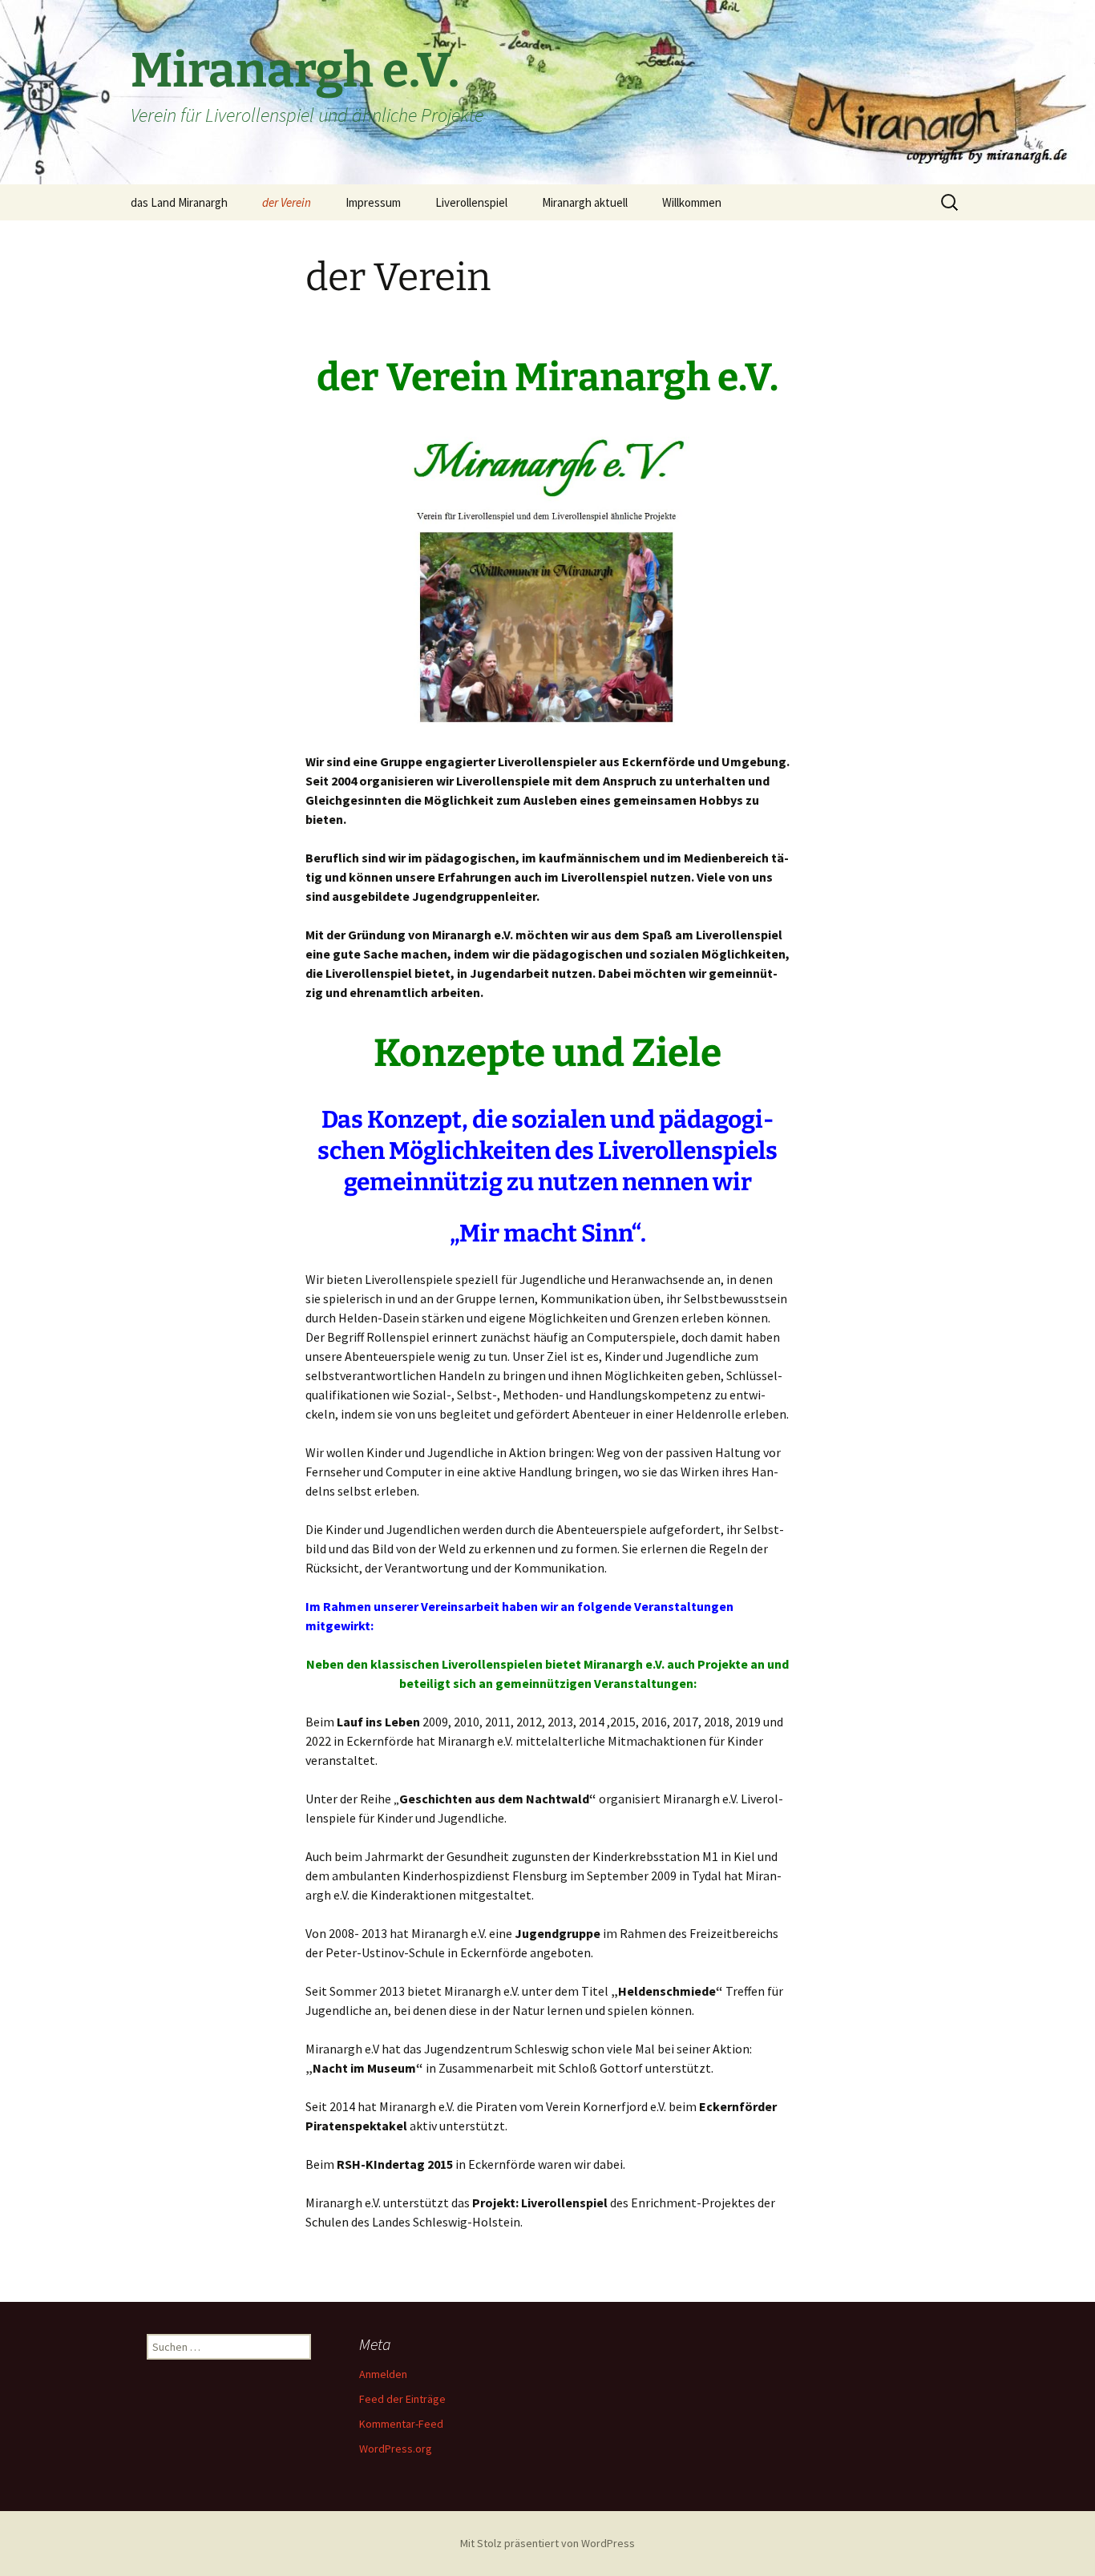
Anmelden (383, 2374)
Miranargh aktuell (585, 202)
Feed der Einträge (402, 2399)
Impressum (373, 202)
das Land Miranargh (179, 202)
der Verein (287, 202)
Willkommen (692, 202)
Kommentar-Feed (401, 2424)
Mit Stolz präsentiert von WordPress (547, 2543)
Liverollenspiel (471, 202)
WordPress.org (396, 2449)
